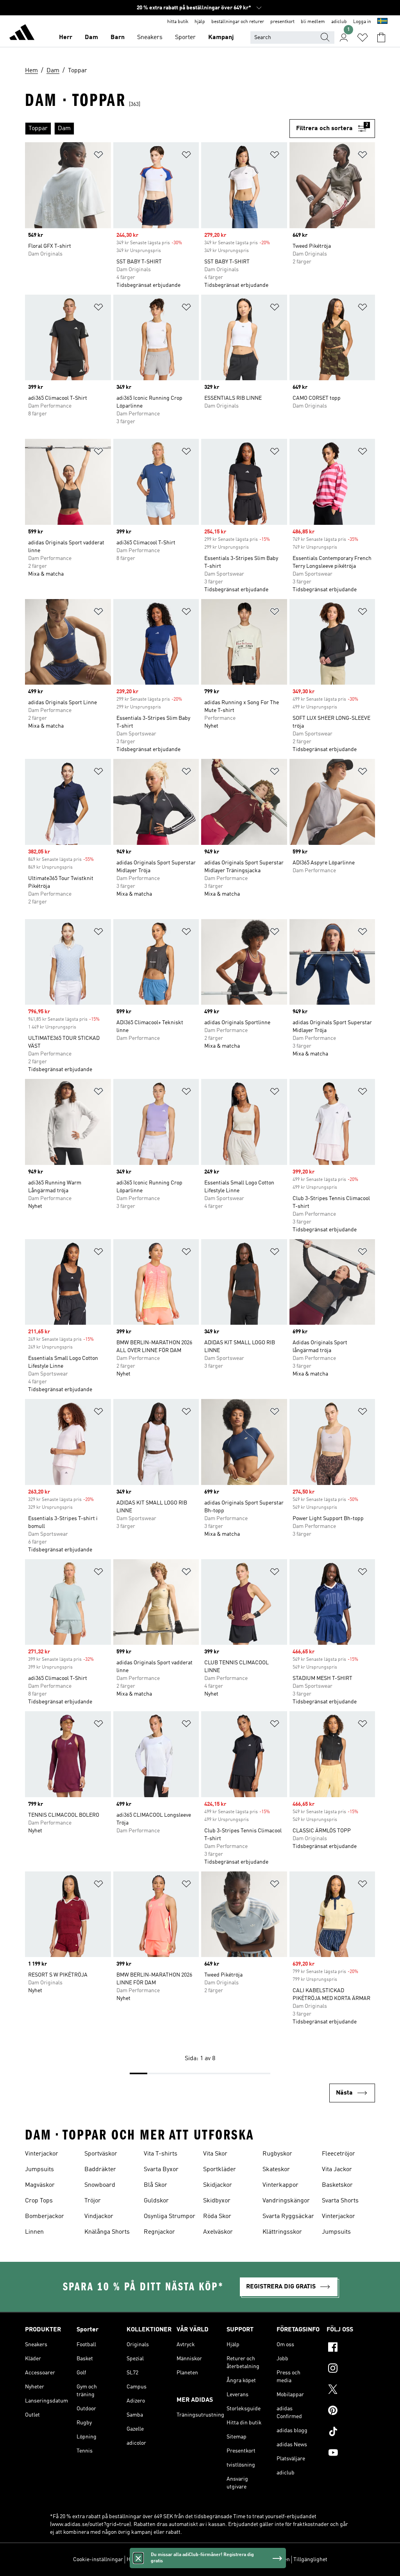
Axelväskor (218, 2232)
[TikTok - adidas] (351, 2433)
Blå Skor (155, 2185)
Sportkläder (220, 2170)
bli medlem (313, 22)
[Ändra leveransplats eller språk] (382, 22)
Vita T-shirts (161, 2154)
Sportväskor (101, 2154)
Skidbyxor (217, 2201)
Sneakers (150, 38)
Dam (91, 38)
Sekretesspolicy (204, 2560)
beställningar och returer (238, 22)
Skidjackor (218, 2185)
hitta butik (178, 22)
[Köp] (22, 34)
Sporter (185, 38)
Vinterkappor (280, 2185)
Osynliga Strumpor (170, 2216)
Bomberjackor (45, 2216)
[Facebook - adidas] (351, 2348)
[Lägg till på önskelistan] (98, 156)
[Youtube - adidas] (351, 2454)
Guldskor (156, 2201)
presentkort (282, 22)
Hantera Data (142, 2560)
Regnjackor (159, 2232)
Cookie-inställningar (98, 2560)
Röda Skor (217, 2216)
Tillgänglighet (310, 2560)
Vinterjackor (42, 2154)
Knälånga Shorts (107, 2232)
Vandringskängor (286, 2201)
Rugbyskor (277, 2154)
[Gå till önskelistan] (362, 38)
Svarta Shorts (340, 2201)
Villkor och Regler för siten (258, 2560)
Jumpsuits (39, 2170)
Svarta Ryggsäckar (288, 2216)
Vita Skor (215, 2154)
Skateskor (276, 2170)
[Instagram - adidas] (351, 2369)
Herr (66, 38)
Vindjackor (99, 2216)
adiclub (339, 22)
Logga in (362, 22)
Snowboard (100, 2185)
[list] (157, 129)
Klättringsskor (282, 2232)
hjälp (200, 22)
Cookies (171, 2560)
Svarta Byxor (161, 2170)
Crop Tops (39, 2201)
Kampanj (221, 38)
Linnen (34, 2232)
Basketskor (337, 2185)
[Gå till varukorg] (381, 38)
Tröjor (93, 2201)
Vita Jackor (337, 2170)
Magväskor (40, 2185)
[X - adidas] (351, 2390)
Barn (118, 38)
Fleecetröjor (338, 2154)
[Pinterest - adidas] (351, 2411)
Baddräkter (100, 2170)
